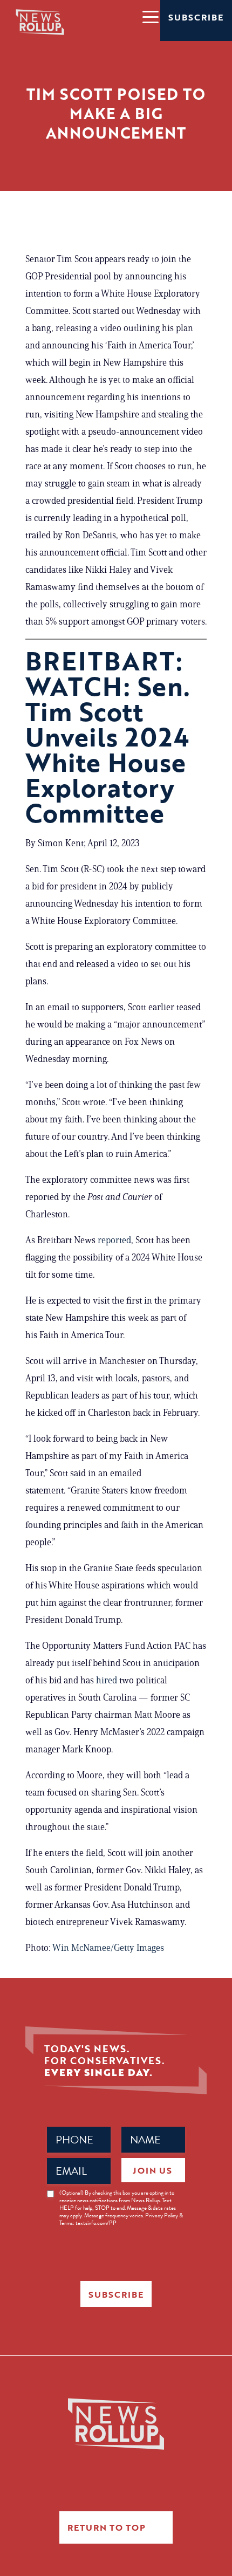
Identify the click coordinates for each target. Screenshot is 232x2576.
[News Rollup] (40, 22)
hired (107, 1680)
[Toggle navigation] (150, 16)
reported (114, 1240)
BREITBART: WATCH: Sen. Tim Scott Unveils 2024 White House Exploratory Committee (108, 737)
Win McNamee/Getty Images (108, 1948)
